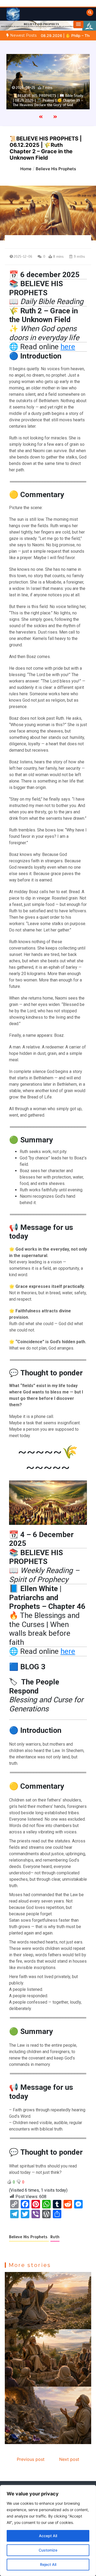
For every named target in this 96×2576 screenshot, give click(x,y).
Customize (48, 2550)
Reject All (48, 2564)
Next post (69, 2459)
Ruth (55, 2237)
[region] (48, 2531)
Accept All (48, 2536)
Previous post (31, 2459)
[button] (78, 24)
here (68, 347)
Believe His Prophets (29, 2237)
